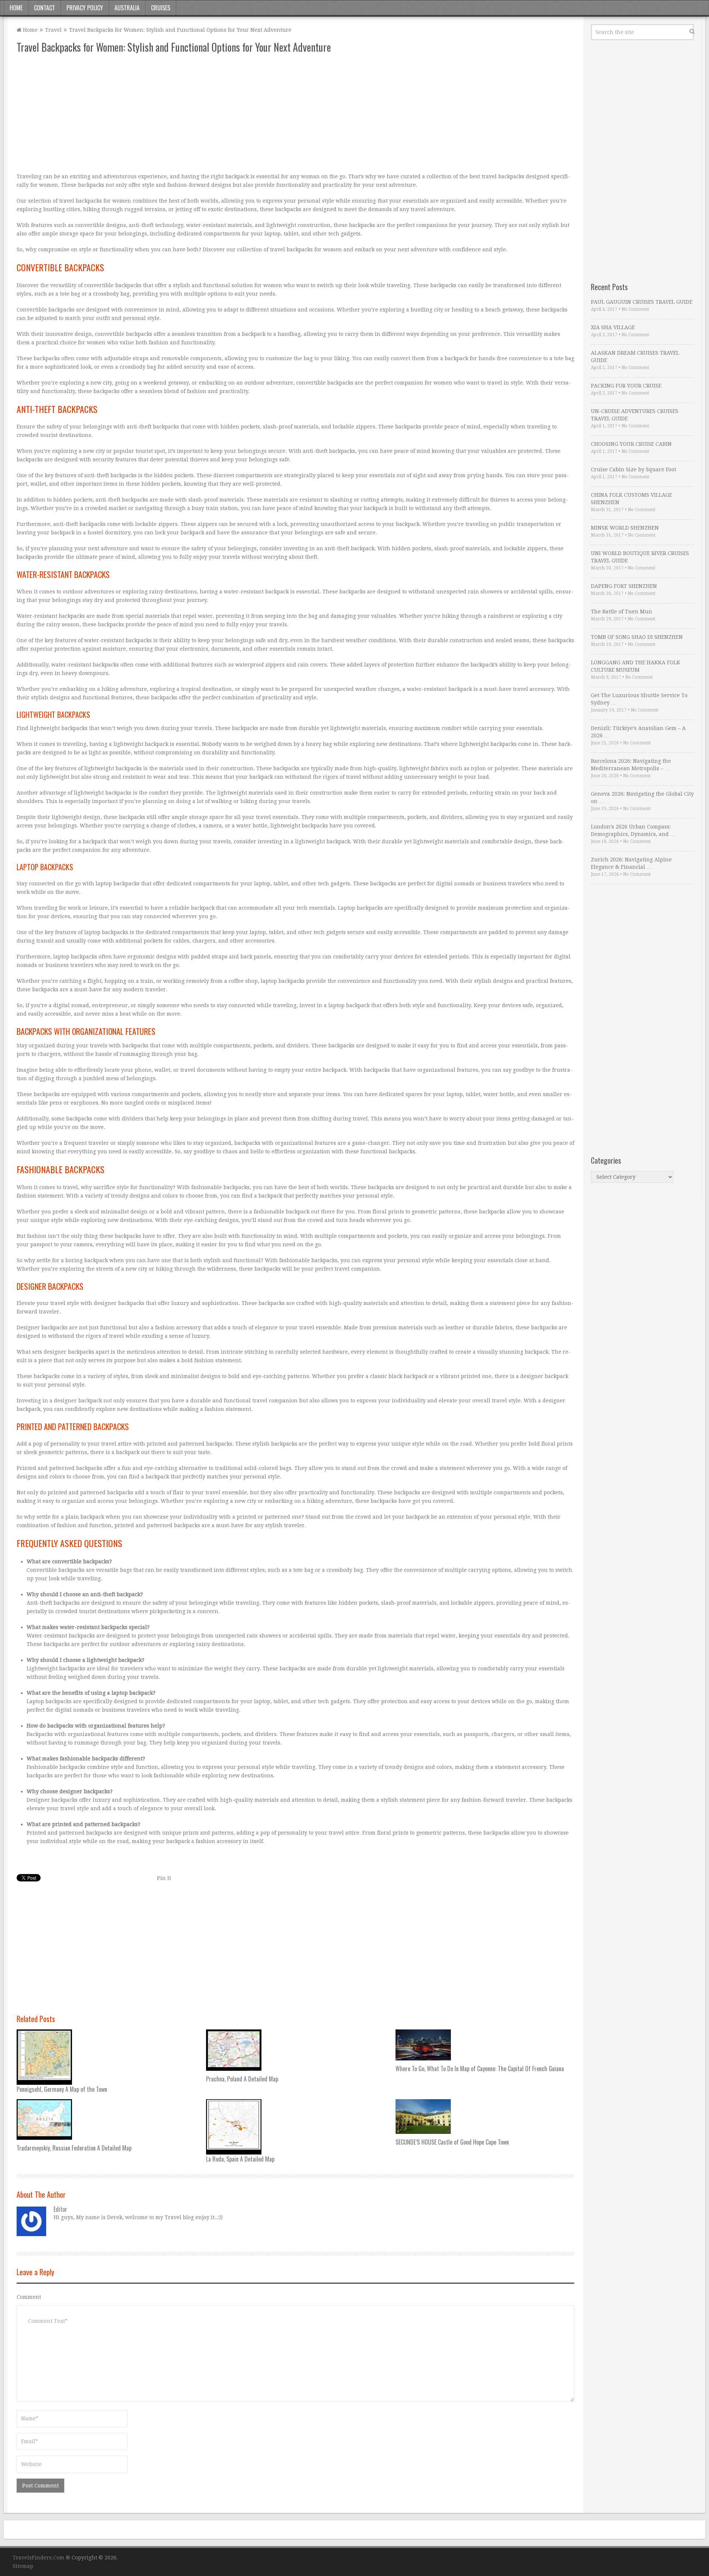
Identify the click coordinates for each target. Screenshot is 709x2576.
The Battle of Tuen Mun (621, 612)
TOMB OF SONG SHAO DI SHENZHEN (637, 637)
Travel (53, 30)
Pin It (164, 1878)
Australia (127, 8)
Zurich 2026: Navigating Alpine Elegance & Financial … (631, 863)
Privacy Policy (85, 8)
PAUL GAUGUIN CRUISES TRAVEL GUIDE (642, 302)
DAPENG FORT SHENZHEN (624, 586)
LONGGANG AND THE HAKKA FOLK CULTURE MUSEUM (636, 666)
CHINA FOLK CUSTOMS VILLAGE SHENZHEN (631, 499)
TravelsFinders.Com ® (41, 2558)
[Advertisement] (238, 113)
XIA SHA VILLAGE (613, 327)
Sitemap (23, 2566)
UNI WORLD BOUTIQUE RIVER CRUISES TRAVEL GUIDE (640, 557)
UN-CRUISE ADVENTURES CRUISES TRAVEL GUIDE (635, 415)
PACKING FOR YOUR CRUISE (626, 386)
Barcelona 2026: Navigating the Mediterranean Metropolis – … (631, 765)
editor (60, 2209)
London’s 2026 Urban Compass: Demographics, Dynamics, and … (633, 830)
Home (16, 8)
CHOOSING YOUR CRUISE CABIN (631, 444)
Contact (44, 8)
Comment (29, 2297)
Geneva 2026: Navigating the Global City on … (642, 798)
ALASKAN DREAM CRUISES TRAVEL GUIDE (635, 357)
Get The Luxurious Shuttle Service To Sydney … (639, 699)
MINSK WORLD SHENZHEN (625, 528)
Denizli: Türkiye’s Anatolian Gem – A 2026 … (638, 732)
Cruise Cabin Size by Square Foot (633, 469)
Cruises (161, 8)
